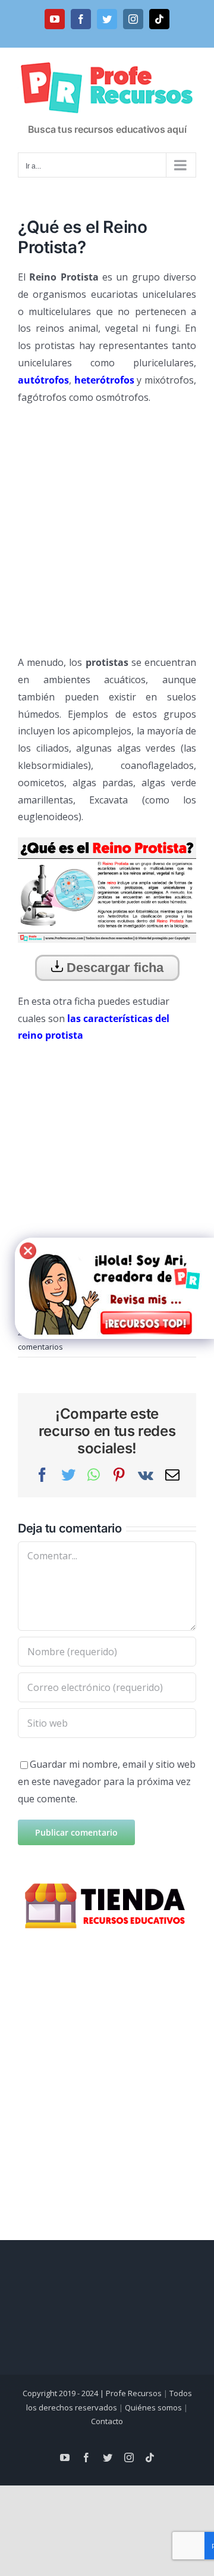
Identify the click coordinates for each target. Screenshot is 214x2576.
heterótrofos (104, 380)
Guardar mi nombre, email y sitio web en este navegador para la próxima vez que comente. (107, 1781)
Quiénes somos (153, 2407)
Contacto (107, 2421)
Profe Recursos (134, 2393)
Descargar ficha (113, 968)
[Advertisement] (107, 525)
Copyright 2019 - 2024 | (64, 2393)
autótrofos (43, 380)
